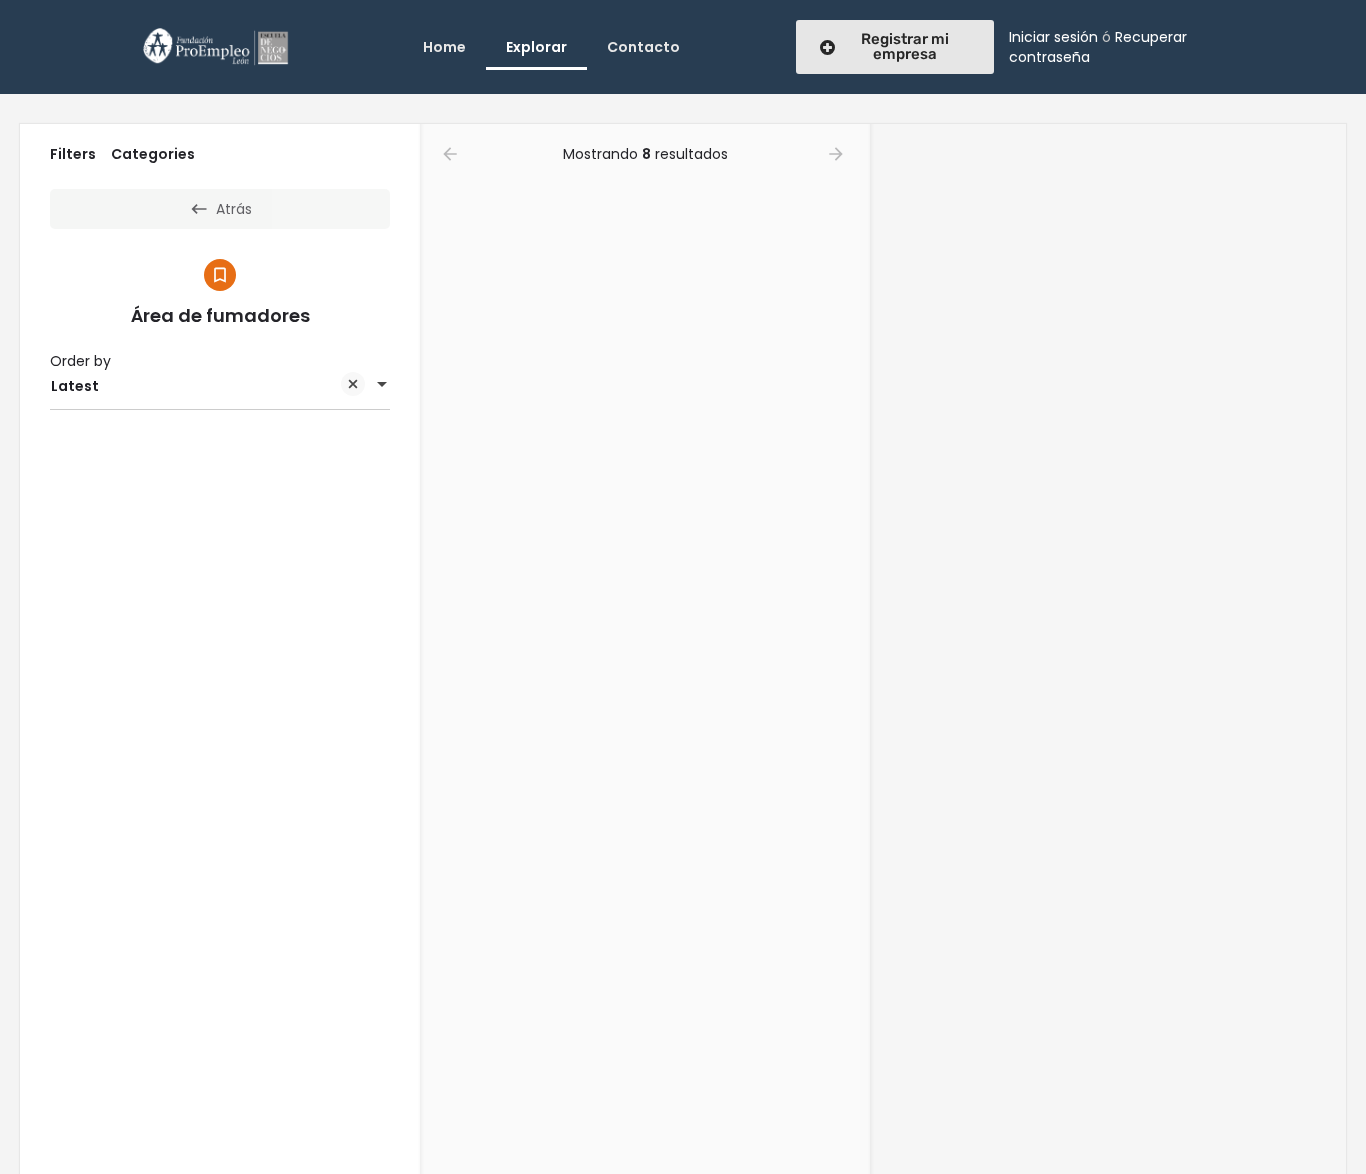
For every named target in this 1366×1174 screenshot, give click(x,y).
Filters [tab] (73, 154)
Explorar (536, 47)
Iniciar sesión (1053, 37)
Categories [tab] (153, 154)
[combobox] (220, 386)
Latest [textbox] (75, 386)
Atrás (234, 209)
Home (444, 47)
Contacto (643, 47)
